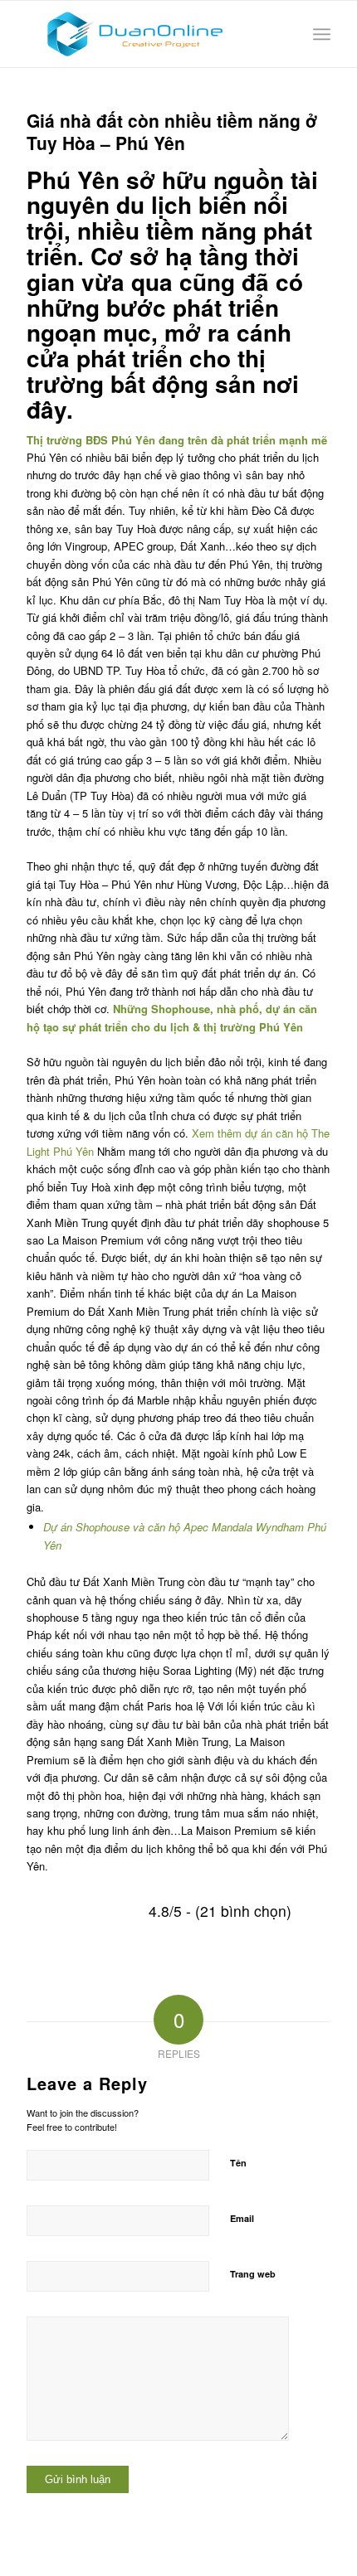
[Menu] (322, 34)
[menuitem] (322, 34)
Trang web (253, 2274)
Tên (238, 2163)
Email (242, 2218)
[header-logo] (148, 34)
